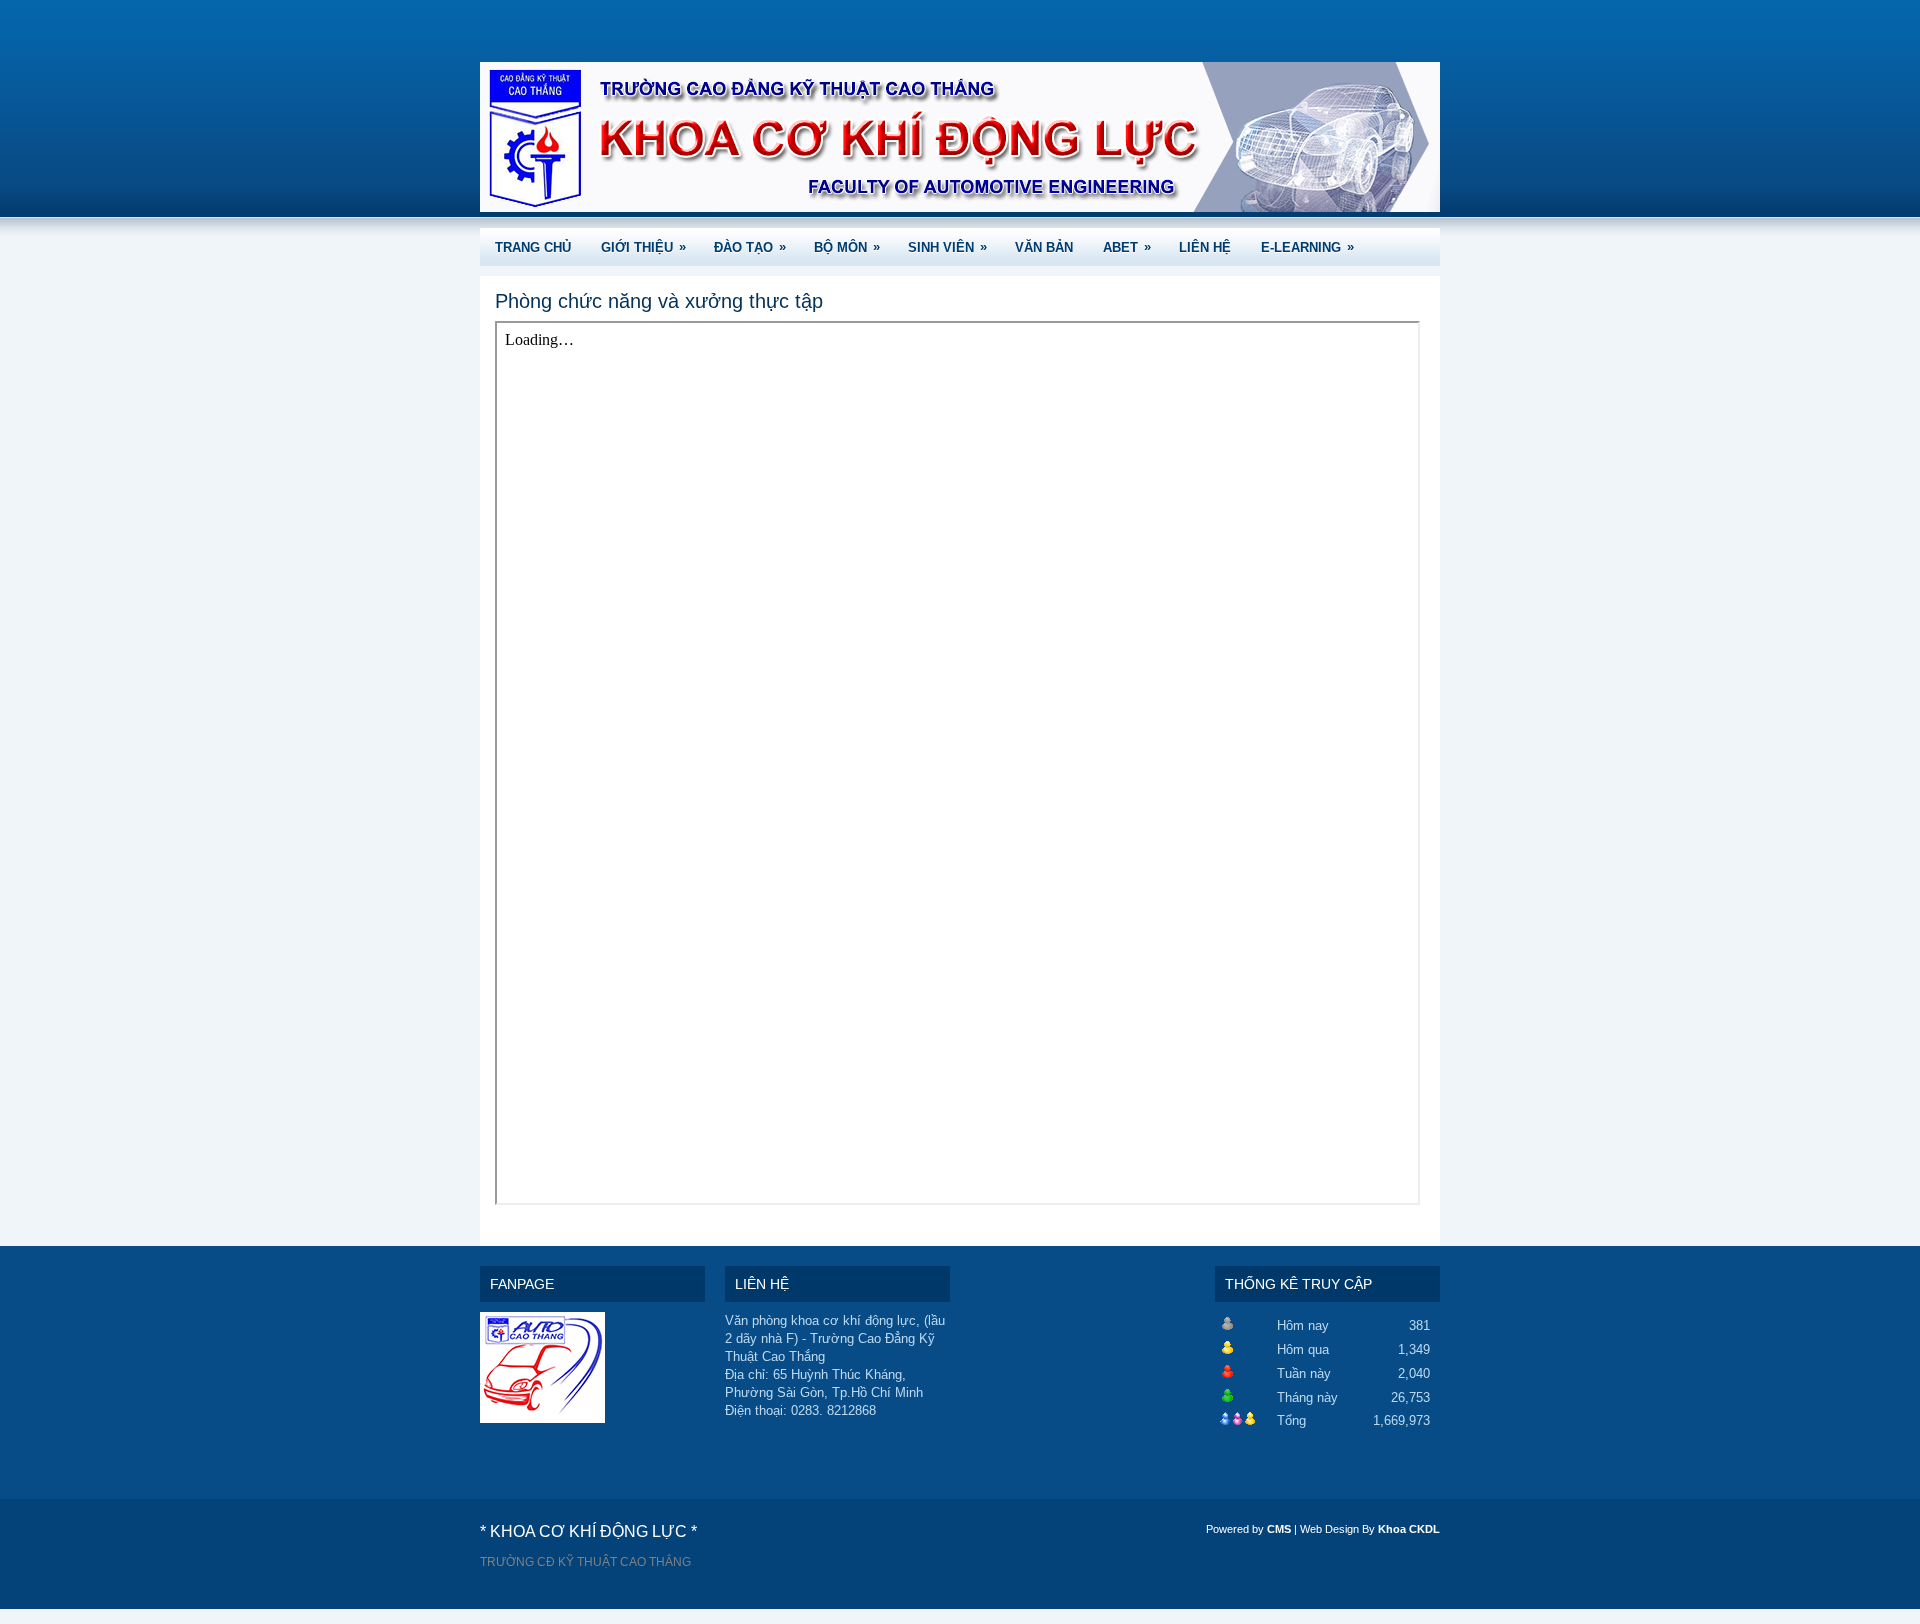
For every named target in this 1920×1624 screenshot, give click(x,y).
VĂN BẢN (1044, 247)
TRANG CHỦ (533, 247)
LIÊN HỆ (1205, 247)
